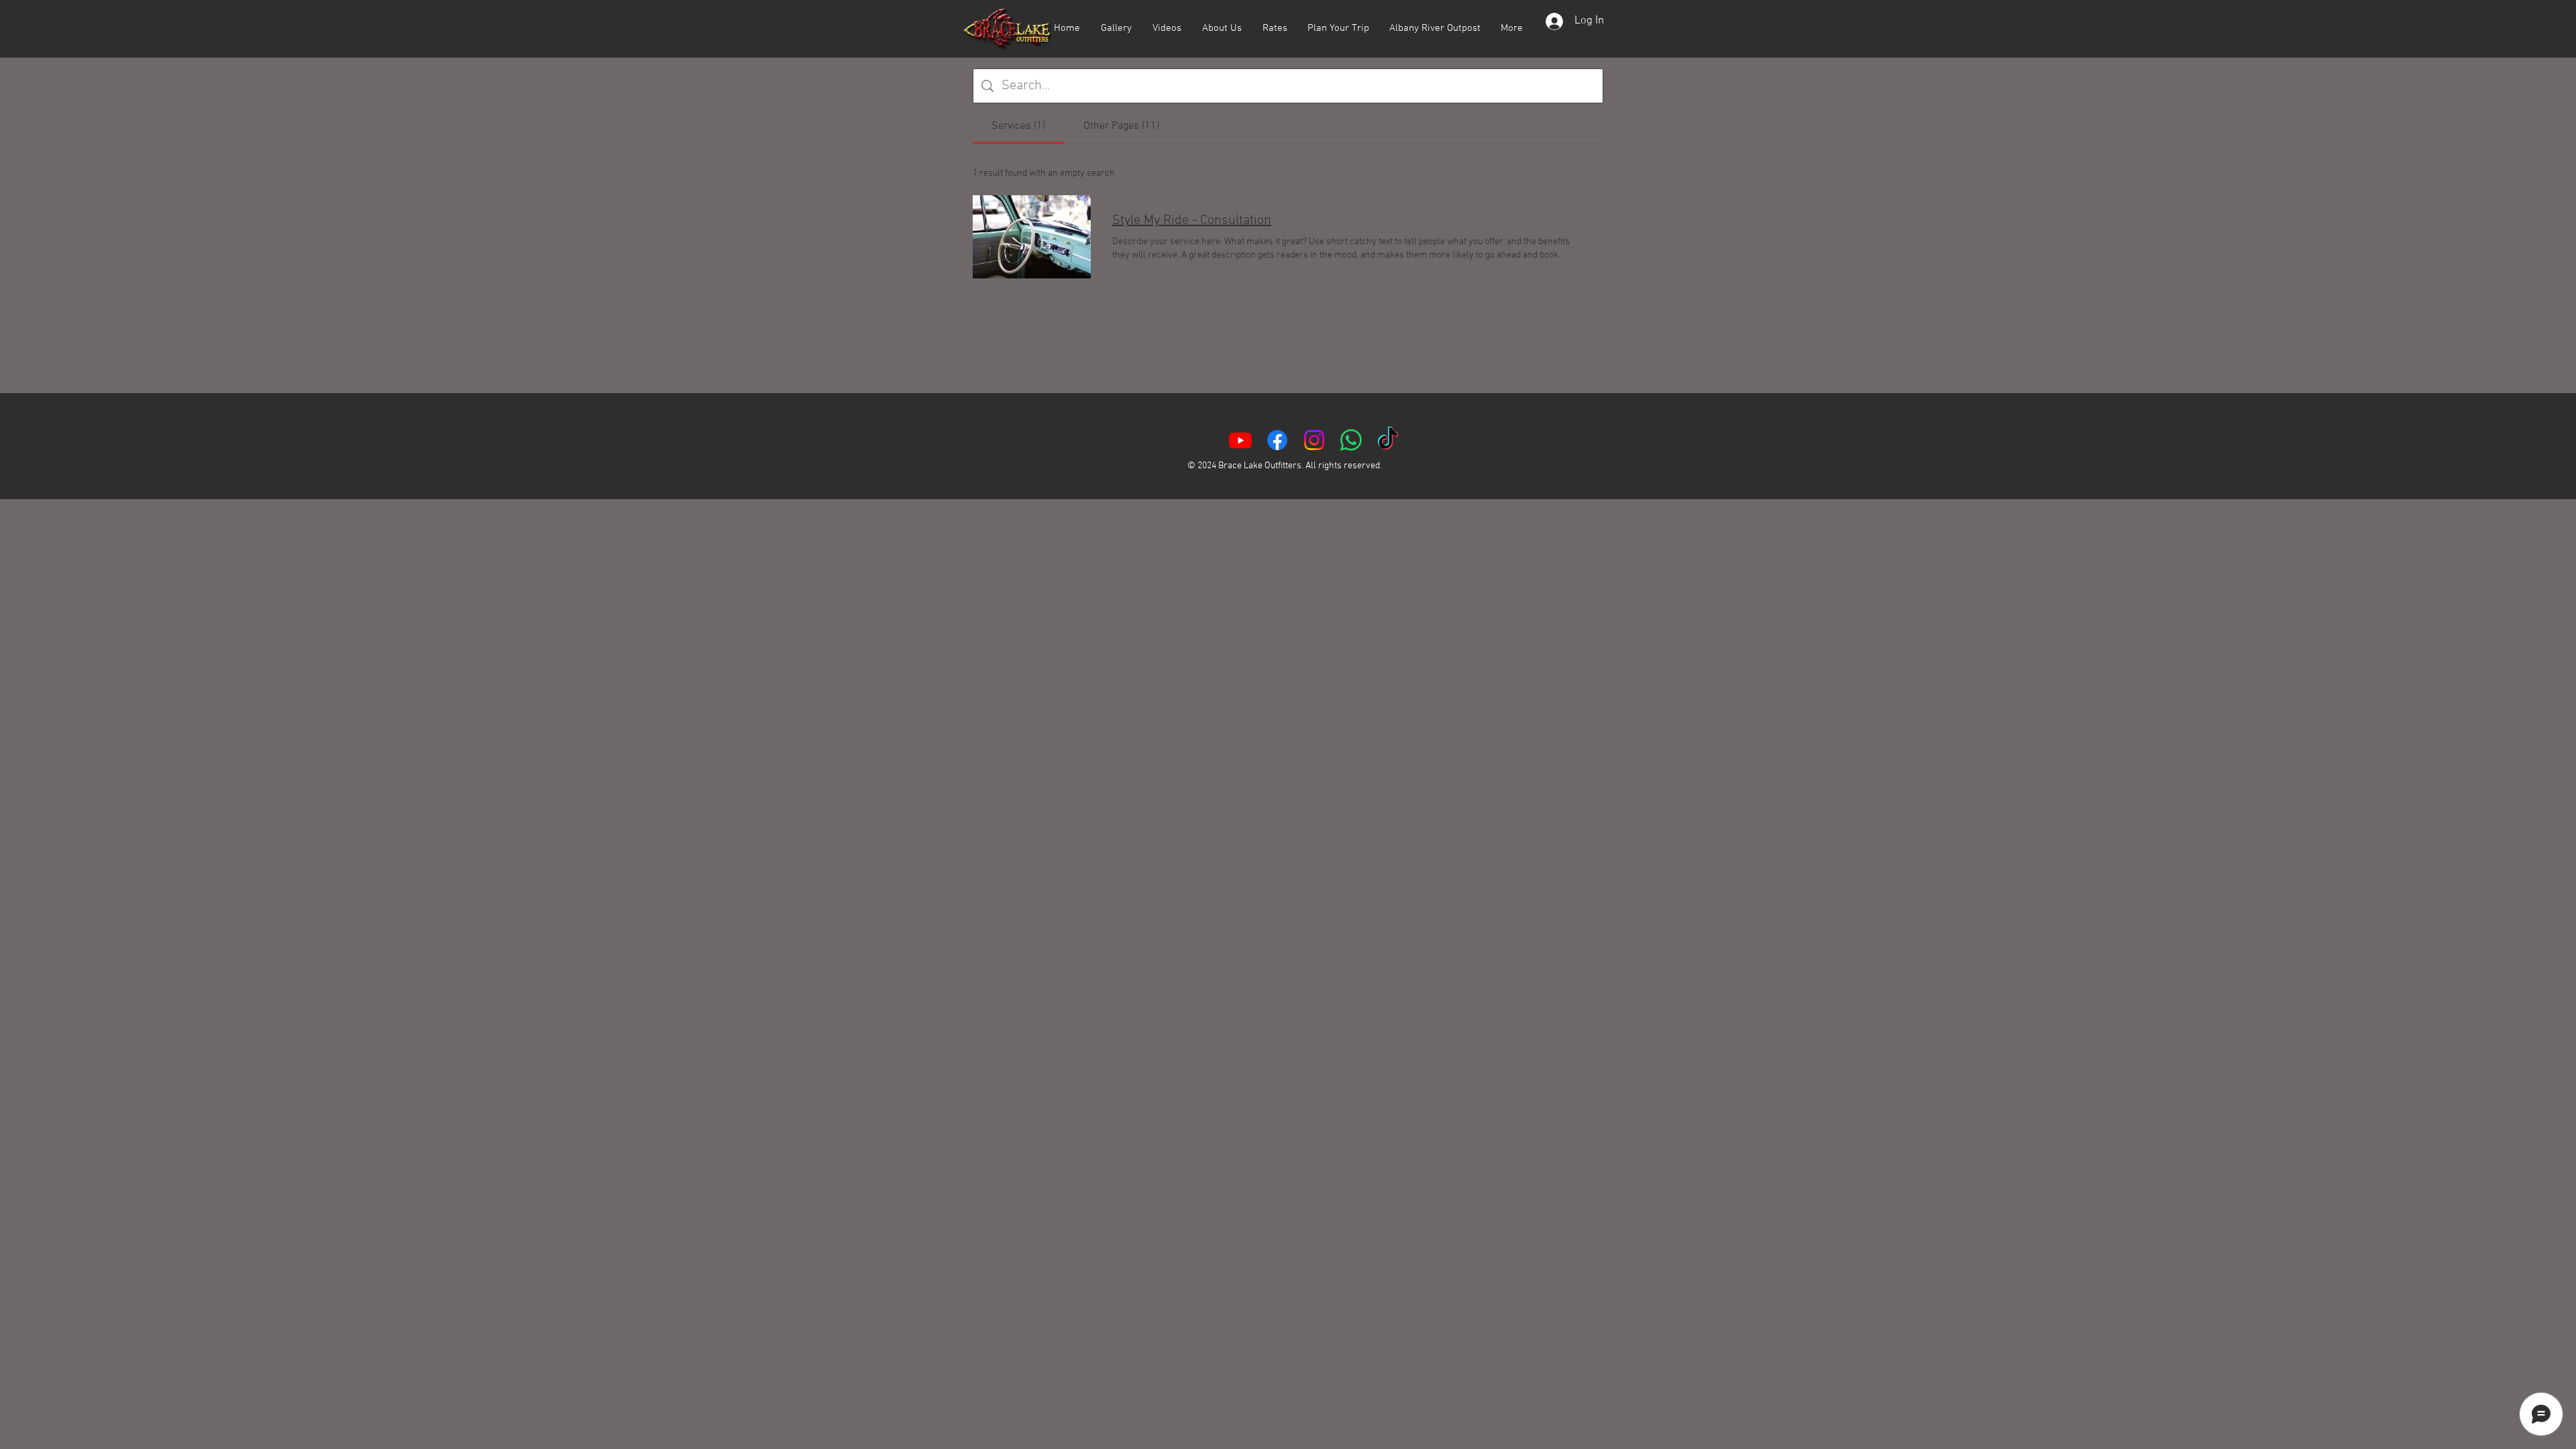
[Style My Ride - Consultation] (1032, 237)
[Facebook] (1277, 440)
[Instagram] (1314, 440)
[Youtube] (1240, 440)
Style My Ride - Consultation (1192, 221)
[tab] (1018, 126)
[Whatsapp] (1351, 440)
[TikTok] (1388, 440)
